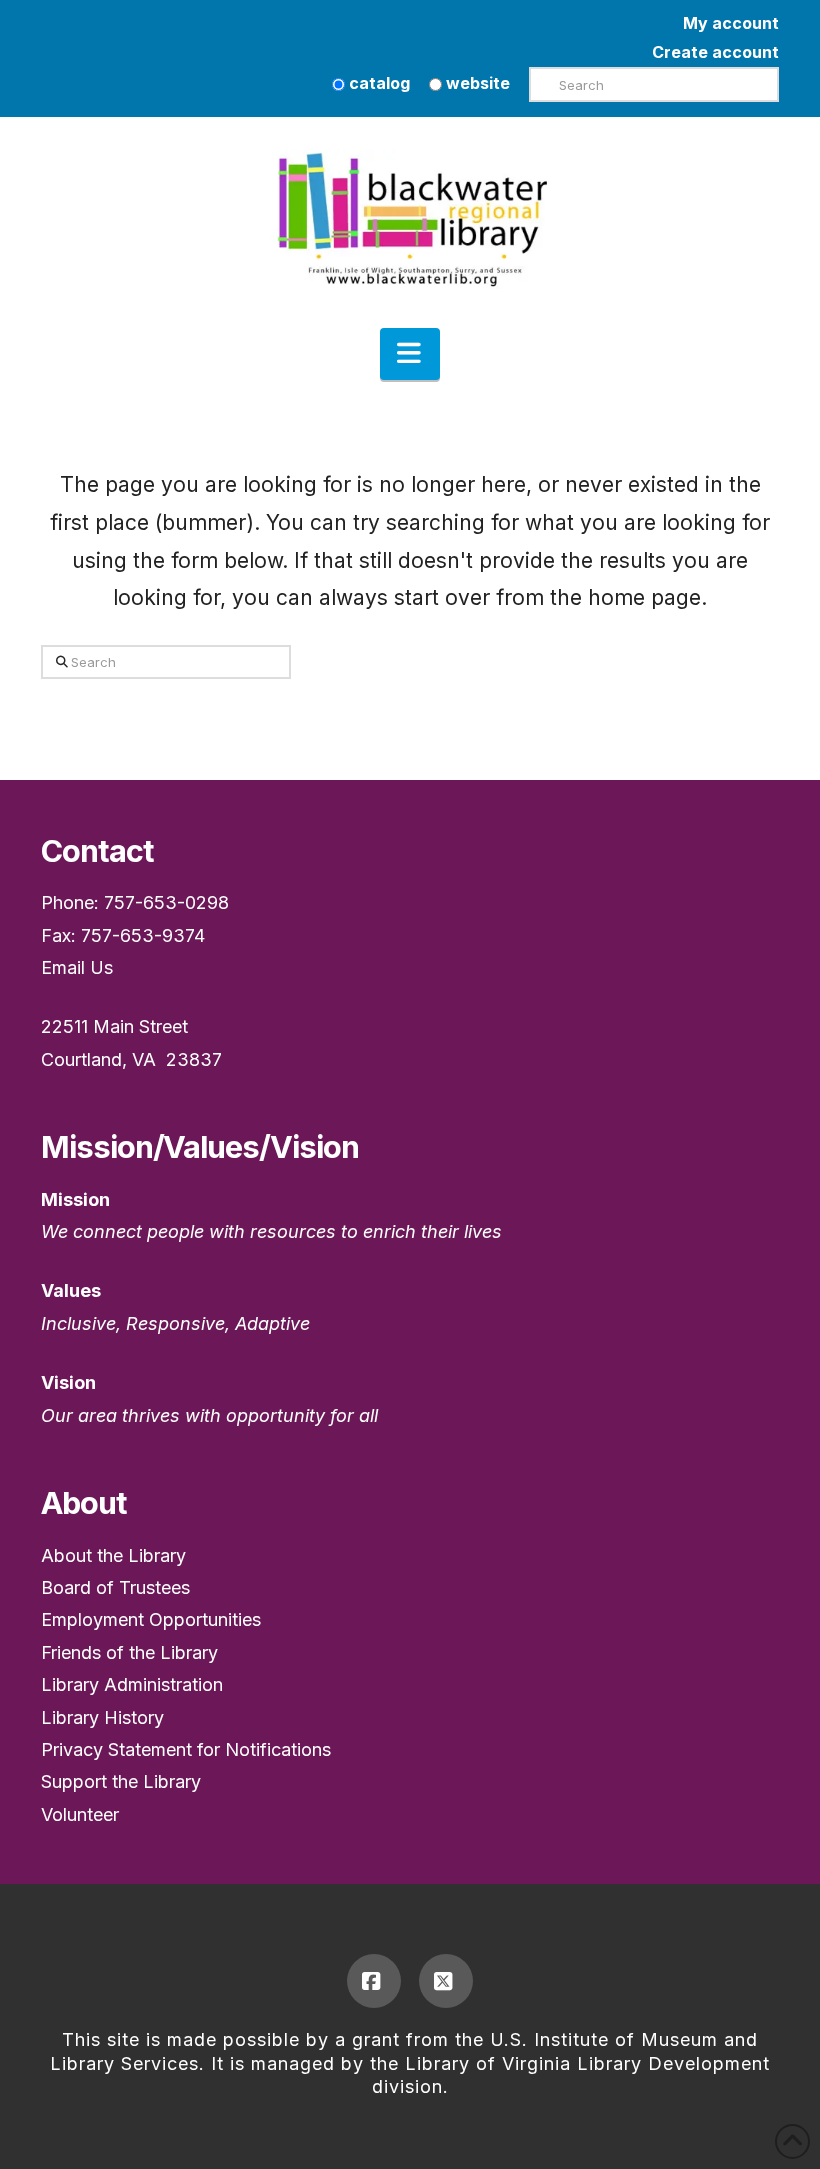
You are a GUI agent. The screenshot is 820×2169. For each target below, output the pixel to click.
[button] (410, 354)
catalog (377, 83)
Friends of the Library (129, 1652)
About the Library (113, 1555)
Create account (715, 52)
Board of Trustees (115, 1587)
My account (731, 23)
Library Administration (132, 1684)
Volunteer (80, 1814)
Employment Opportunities (151, 1619)
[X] (446, 1981)
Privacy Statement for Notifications (186, 1749)
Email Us (77, 967)
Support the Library (121, 1781)
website (476, 83)
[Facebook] (374, 1981)
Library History (102, 1717)
